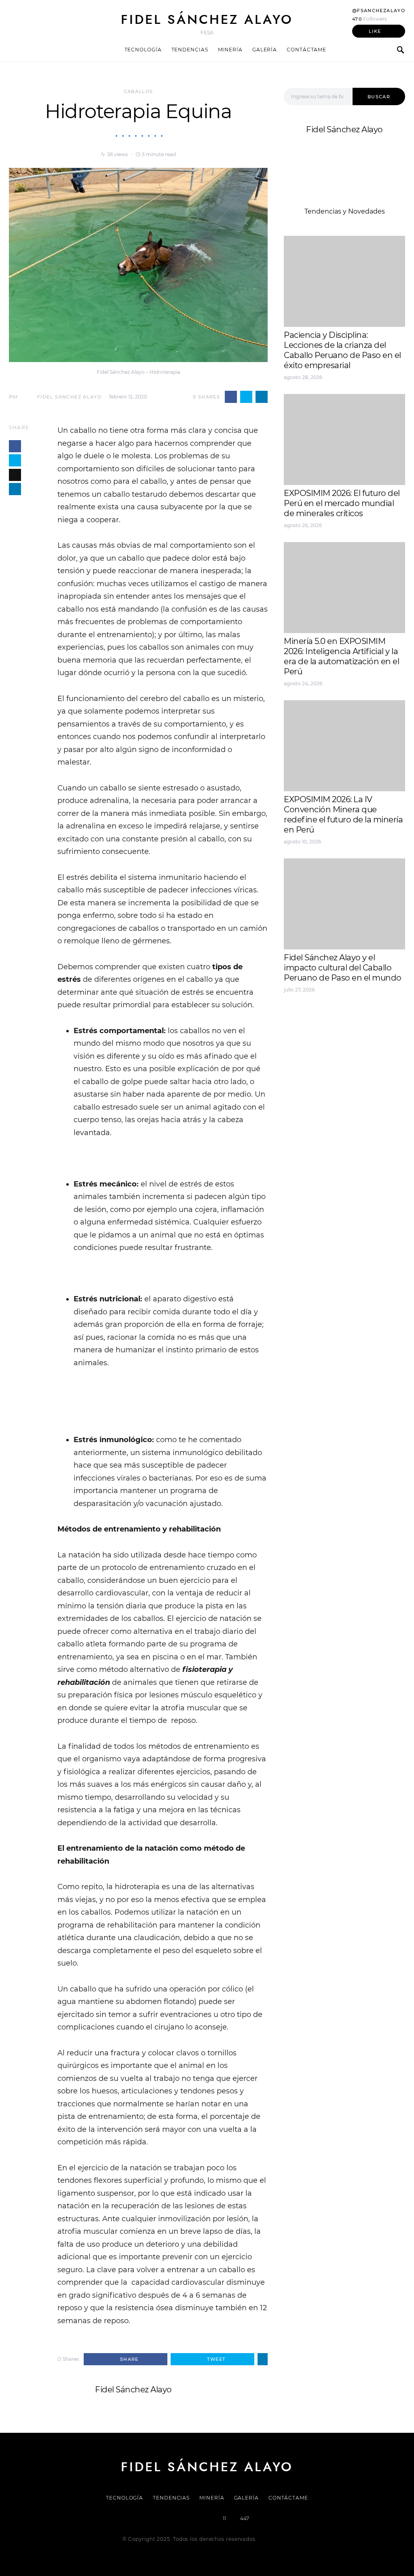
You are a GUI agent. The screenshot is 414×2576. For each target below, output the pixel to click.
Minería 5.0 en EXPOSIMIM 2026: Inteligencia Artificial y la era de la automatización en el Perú (341, 656)
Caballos (138, 91)
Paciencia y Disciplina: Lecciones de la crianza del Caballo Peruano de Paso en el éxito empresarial (342, 350)
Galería (265, 50)
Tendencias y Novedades (345, 211)
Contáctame (306, 50)
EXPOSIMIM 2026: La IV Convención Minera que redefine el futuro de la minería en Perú (343, 815)
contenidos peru (311, 1047)
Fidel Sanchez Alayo (316, 1018)
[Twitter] (180, 2519)
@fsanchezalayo (379, 11)
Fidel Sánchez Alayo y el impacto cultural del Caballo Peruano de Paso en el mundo (343, 968)
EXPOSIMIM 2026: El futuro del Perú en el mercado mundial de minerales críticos (342, 503)
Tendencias (190, 50)
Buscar (379, 97)
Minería (230, 50)
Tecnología (143, 50)
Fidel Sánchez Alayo (207, 19)
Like (375, 31)
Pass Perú (365, 1037)
